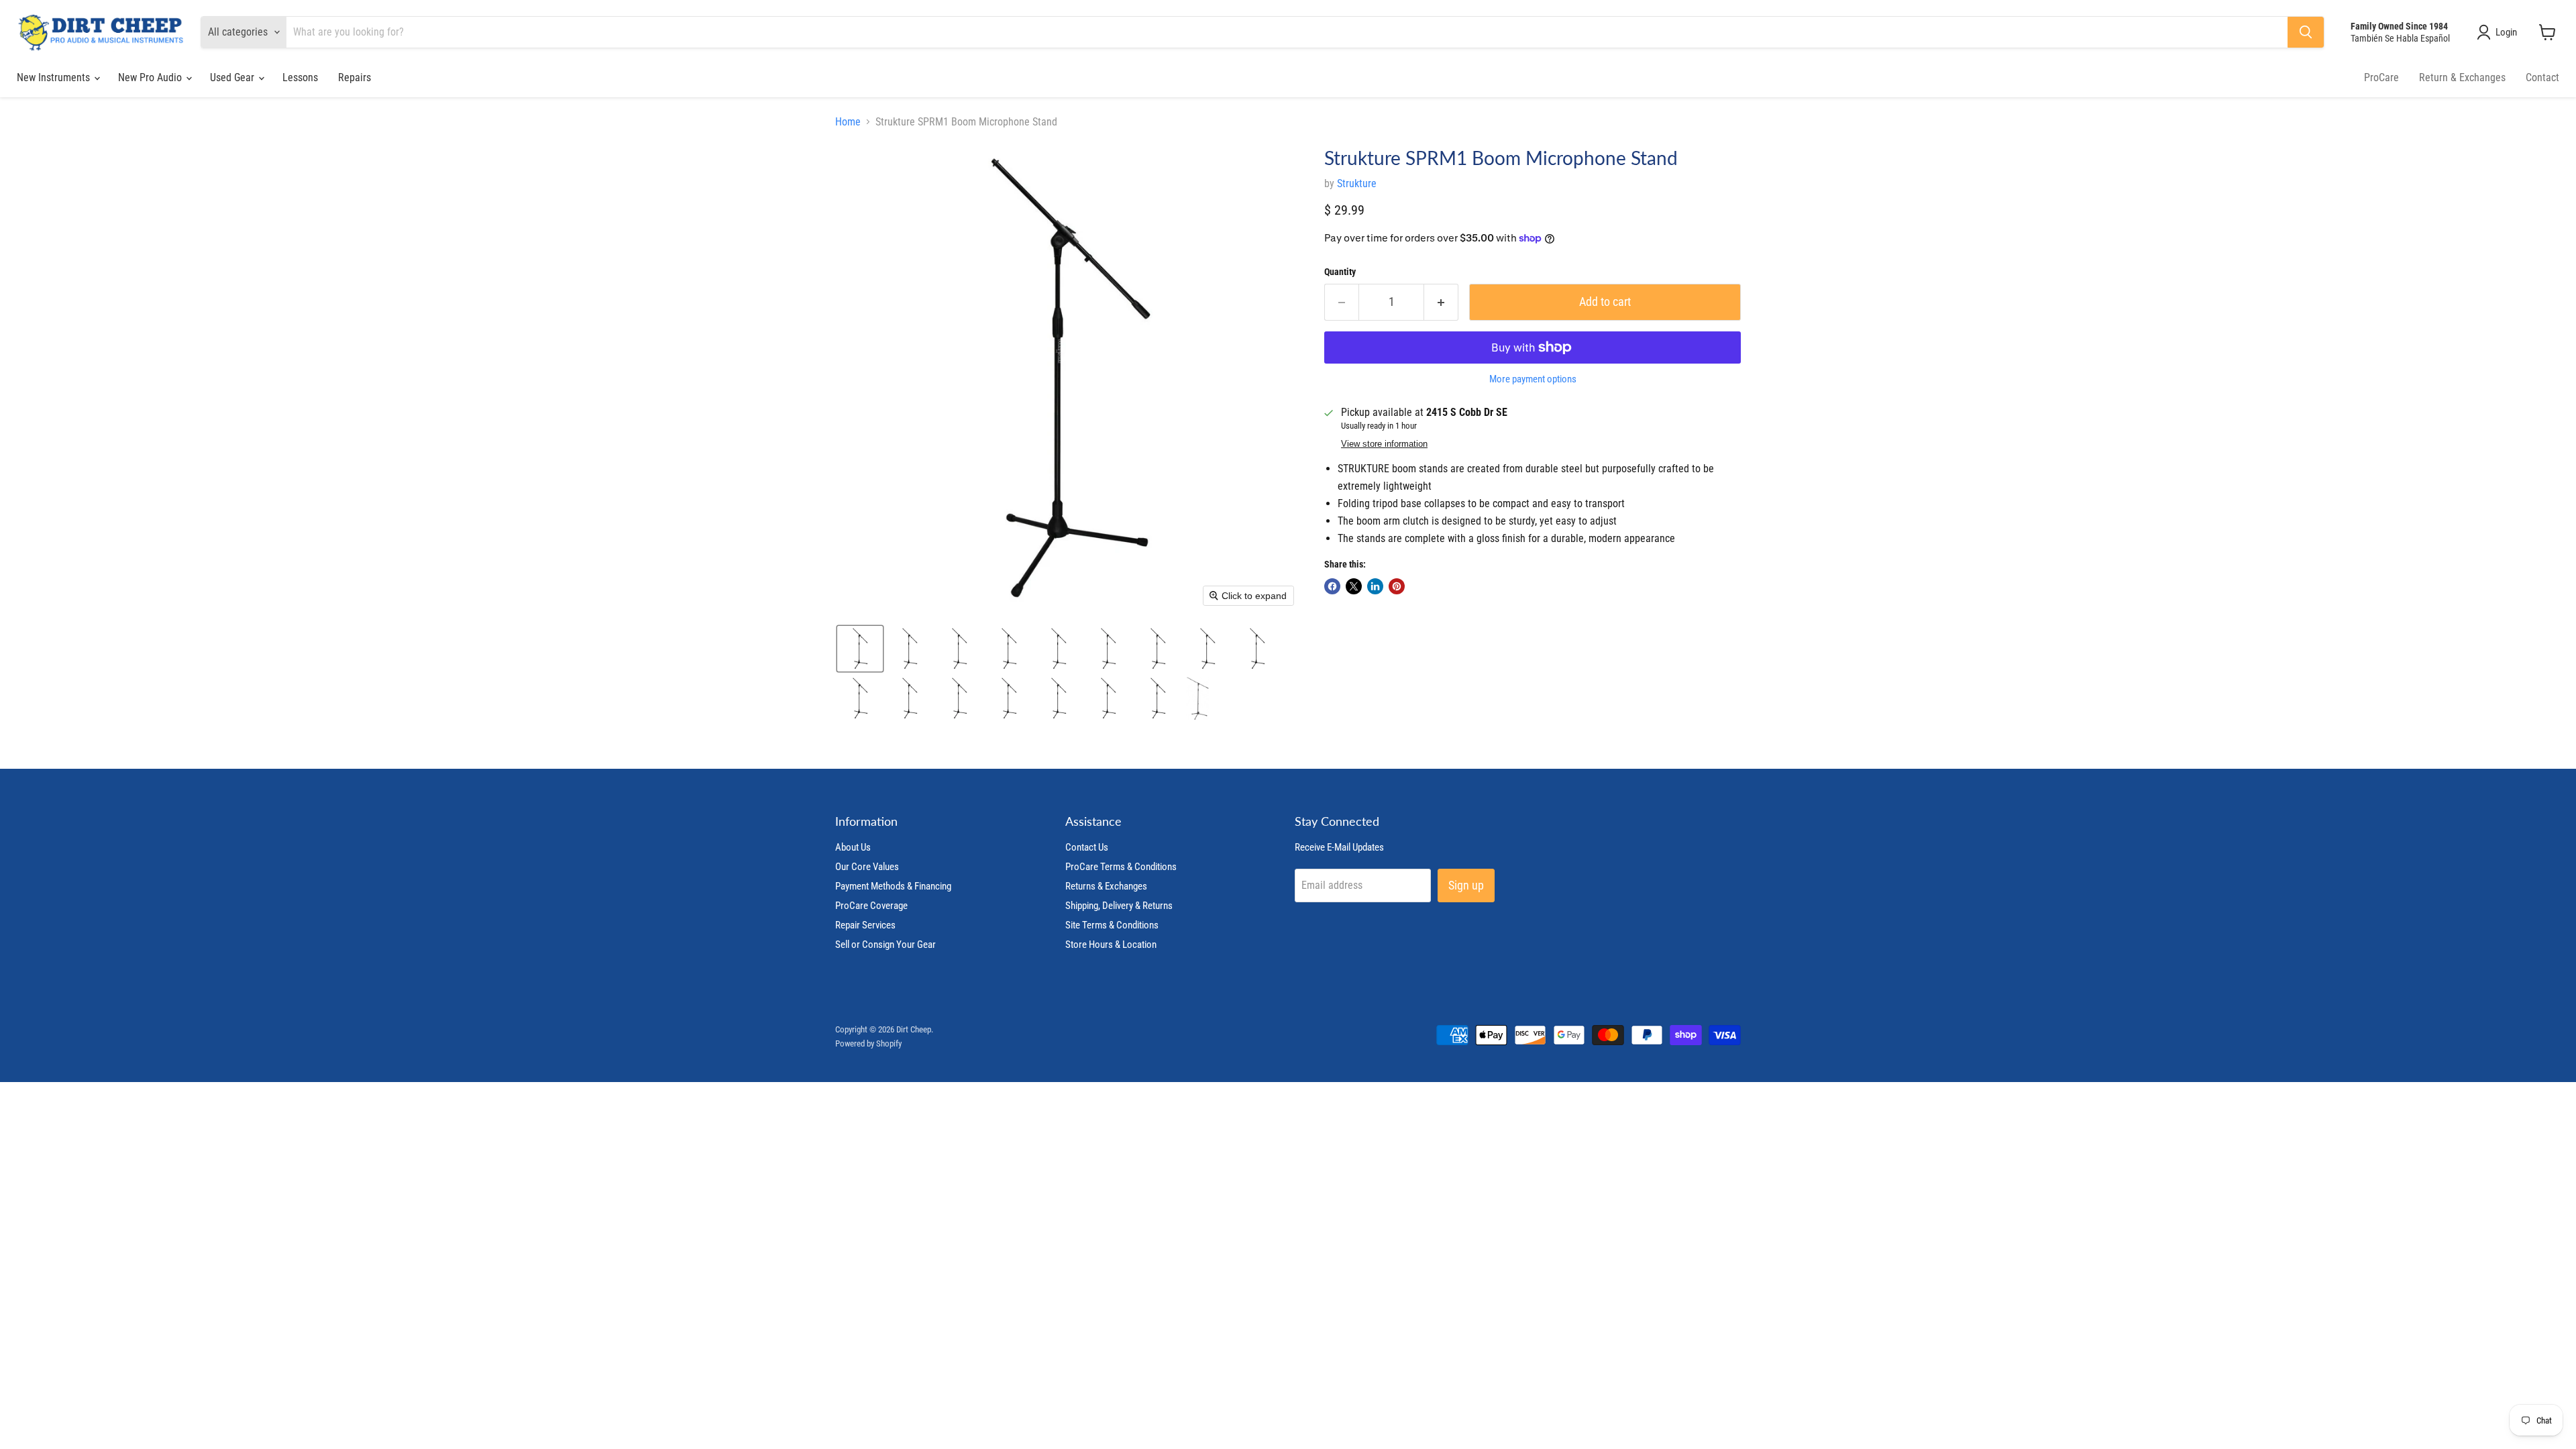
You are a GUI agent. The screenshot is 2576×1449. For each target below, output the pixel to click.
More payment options (1533, 379)
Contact (2542, 77)
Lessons (300, 77)
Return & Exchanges (2462, 77)
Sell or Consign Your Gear (885, 945)
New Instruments (55, 77)
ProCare (2381, 77)
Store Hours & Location (1111, 945)
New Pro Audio (151, 77)
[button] (2500, 32)
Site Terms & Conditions (1112, 925)
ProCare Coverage (871, 906)
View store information (1384, 444)
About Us (853, 847)
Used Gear (233, 77)
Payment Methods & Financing (893, 886)
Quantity (1340, 272)
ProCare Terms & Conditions (1121, 867)
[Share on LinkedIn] (1375, 586)
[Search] (2306, 32)
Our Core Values (867, 867)
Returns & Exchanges (1106, 886)
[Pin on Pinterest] (1397, 586)
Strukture (1357, 183)
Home (848, 122)
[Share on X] (1354, 586)
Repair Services (865, 925)
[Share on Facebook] (1332, 586)
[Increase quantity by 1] (1441, 302)
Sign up (1466, 885)
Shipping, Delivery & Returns (1119, 906)
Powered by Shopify (868, 1043)
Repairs (355, 77)
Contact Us (1087, 847)
